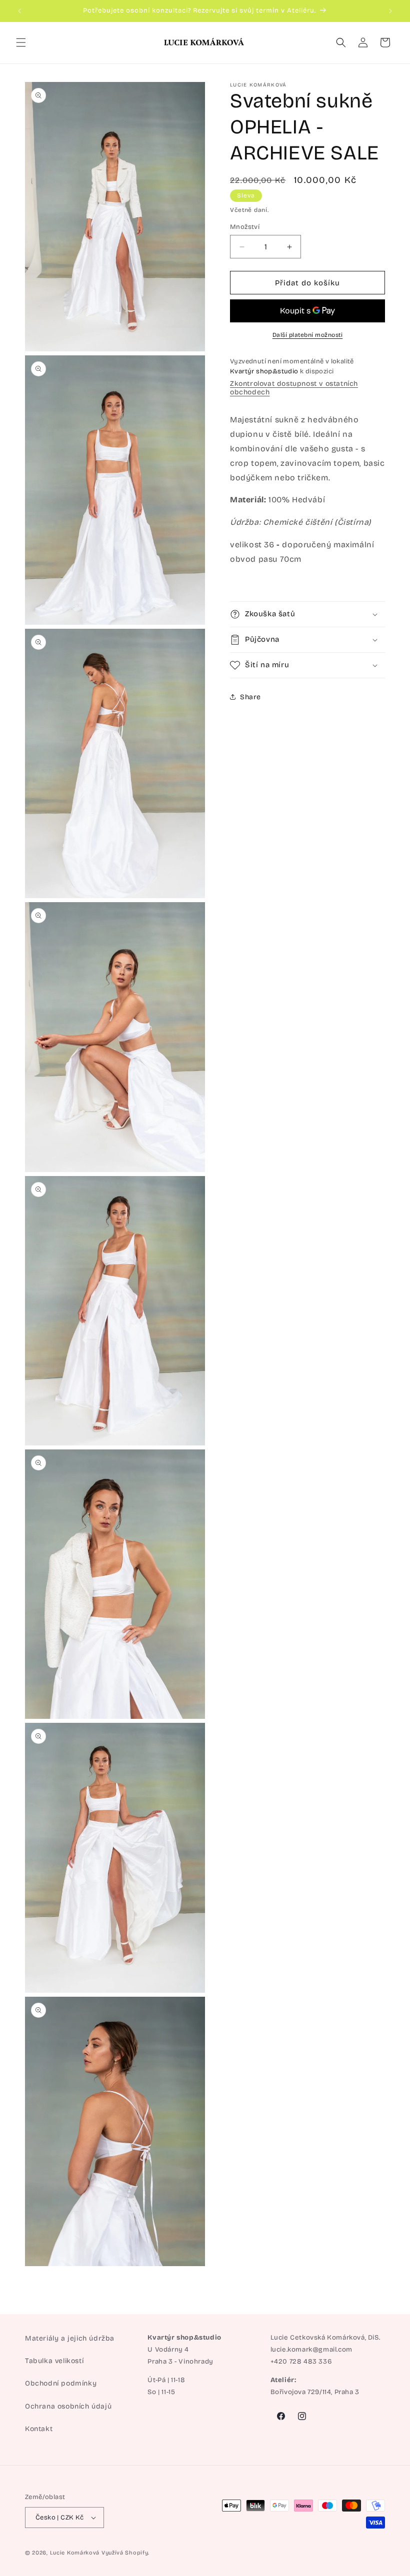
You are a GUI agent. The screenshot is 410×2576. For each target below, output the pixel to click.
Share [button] (250, 697)
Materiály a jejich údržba (70, 2338)
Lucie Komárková (75, 2553)
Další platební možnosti (308, 335)
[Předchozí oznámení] (19, 11)
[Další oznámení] (390, 11)
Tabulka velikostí (54, 2361)
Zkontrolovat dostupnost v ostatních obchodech (294, 388)
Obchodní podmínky (61, 2383)
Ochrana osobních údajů (68, 2406)
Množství (245, 227)
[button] (21, 42)
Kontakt (39, 2429)
